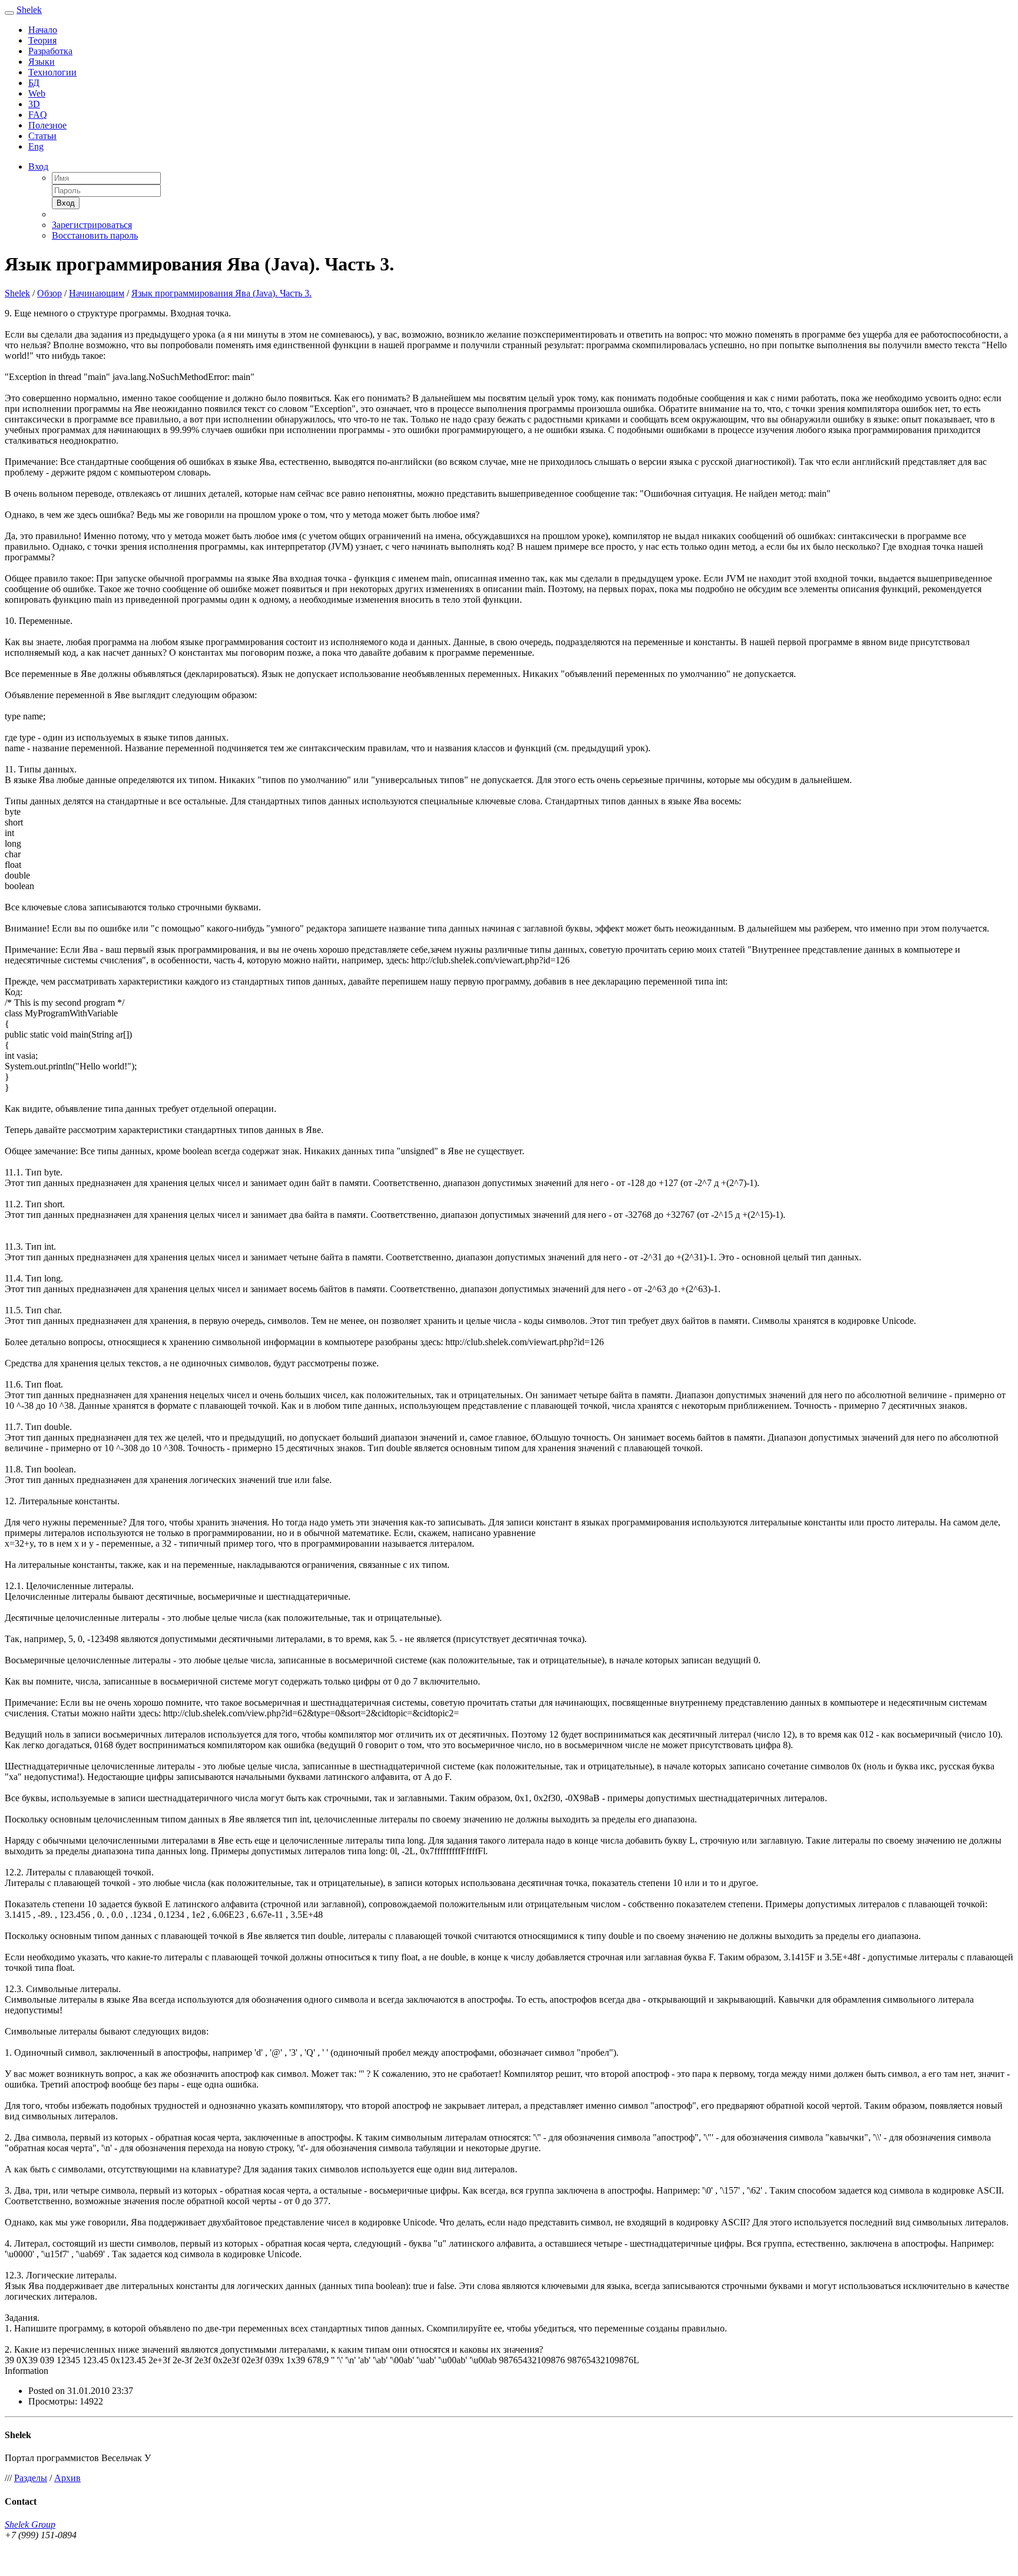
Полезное (47, 125)
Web (37, 93)
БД (34, 83)
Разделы (31, 2478)
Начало (43, 30)
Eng (36, 146)
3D (34, 104)
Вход (38, 166)
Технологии (52, 72)
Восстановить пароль (95, 235)
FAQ (38, 115)
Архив (67, 2478)
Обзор (49, 293)
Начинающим (97, 293)
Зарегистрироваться (92, 225)
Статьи (42, 136)
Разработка (50, 51)
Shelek (29, 10)
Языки (42, 62)
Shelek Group (30, 2524)
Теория (42, 40)
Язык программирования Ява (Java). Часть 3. (222, 293)
